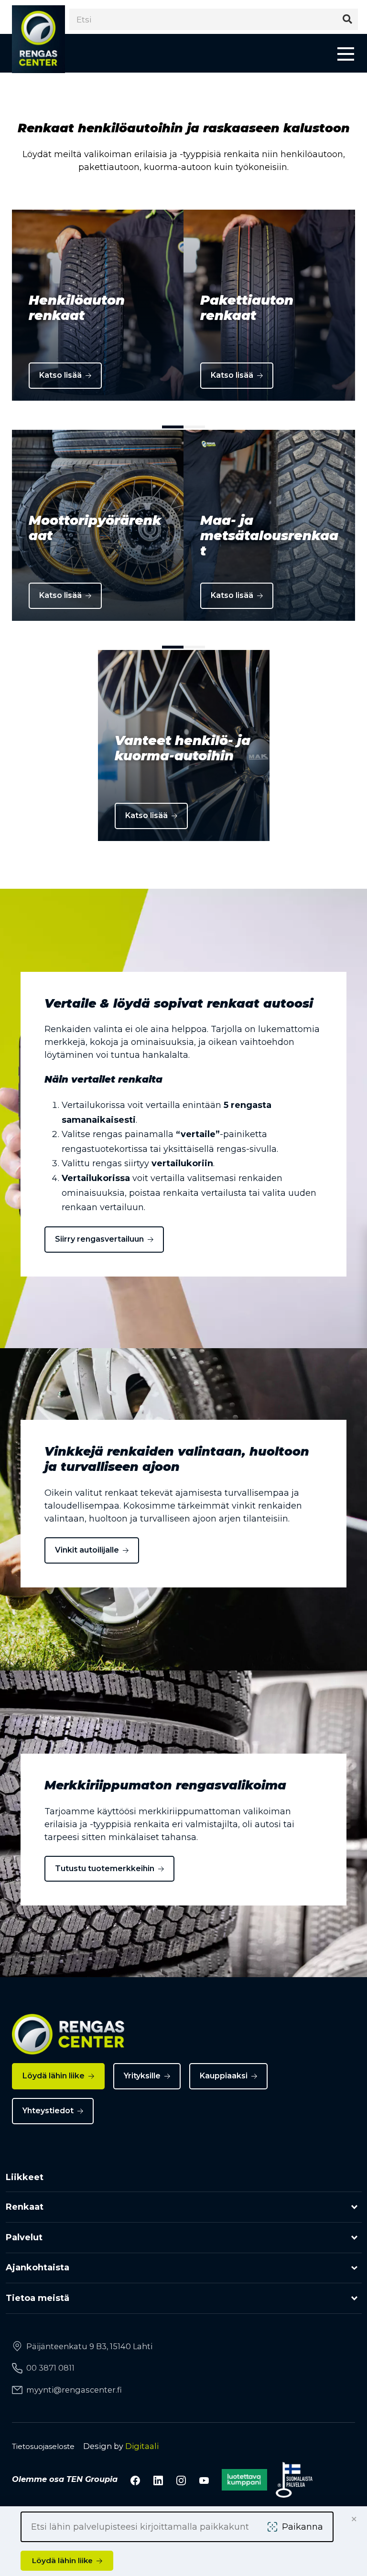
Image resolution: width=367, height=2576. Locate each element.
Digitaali (142, 2446)
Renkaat (25, 2207)
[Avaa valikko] (346, 53)
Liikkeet (25, 2177)
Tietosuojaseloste (43, 2446)
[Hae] (347, 19)
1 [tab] (173, 427)
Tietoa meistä (38, 2298)
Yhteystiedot (48, 2111)
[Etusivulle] (38, 39)
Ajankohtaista (38, 2267)
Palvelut (24, 2237)
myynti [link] (74, 2390)
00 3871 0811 (50, 2368)
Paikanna (302, 2527)
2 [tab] (194, 427)
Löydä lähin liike (54, 2076)
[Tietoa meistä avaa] (354, 2298)
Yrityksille (142, 2076)
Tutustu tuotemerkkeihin (105, 1868)
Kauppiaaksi (224, 2076)
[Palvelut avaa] (354, 2238)
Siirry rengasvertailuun (99, 1239)
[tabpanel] (98, 305)
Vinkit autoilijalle (87, 1550)
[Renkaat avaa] (354, 2207)
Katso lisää (60, 375)
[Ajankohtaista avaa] (354, 2268)
